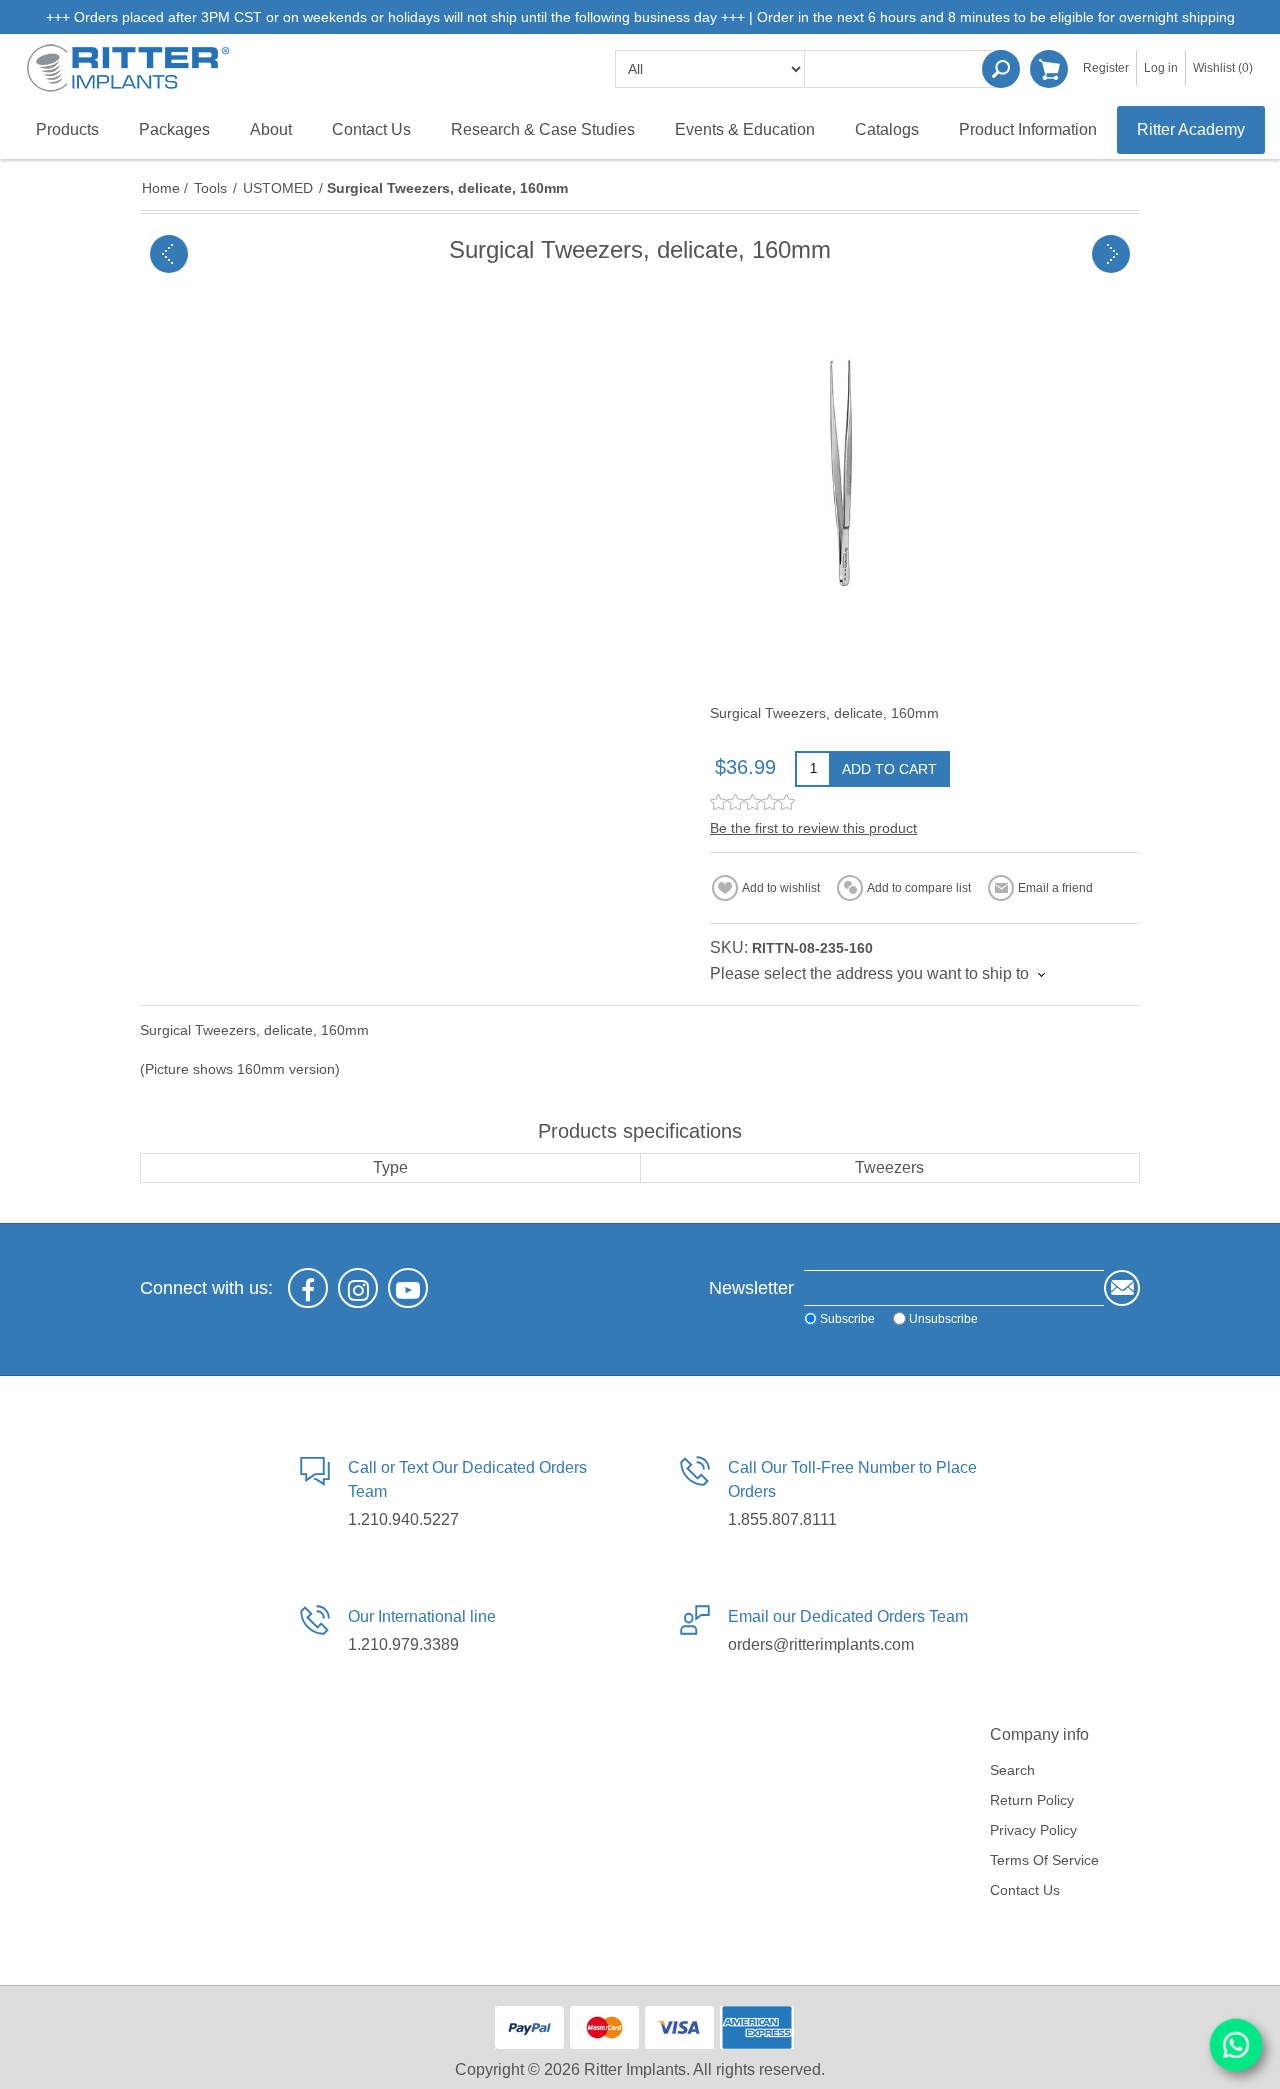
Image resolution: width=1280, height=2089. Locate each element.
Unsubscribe (943, 1318)
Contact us (1025, 1890)
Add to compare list (919, 888)
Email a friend (1055, 888)
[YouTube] (408, 1288)
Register (1106, 68)
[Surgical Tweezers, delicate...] (169, 254)
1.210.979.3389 (403, 1644)
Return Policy (1032, 1800)
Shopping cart (1049, 69)
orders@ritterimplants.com (821, 1644)
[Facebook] (308, 1288)
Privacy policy (1033, 1830)
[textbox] (905, 69)
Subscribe (847, 1318)
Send (1122, 1288)
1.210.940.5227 (403, 1519)
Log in (1161, 68)
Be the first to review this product (813, 828)
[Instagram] (358, 1288)
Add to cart (889, 769)
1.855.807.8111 (782, 1519)
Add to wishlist (781, 888)
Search (1001, 69)
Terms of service (1044, 1860)
